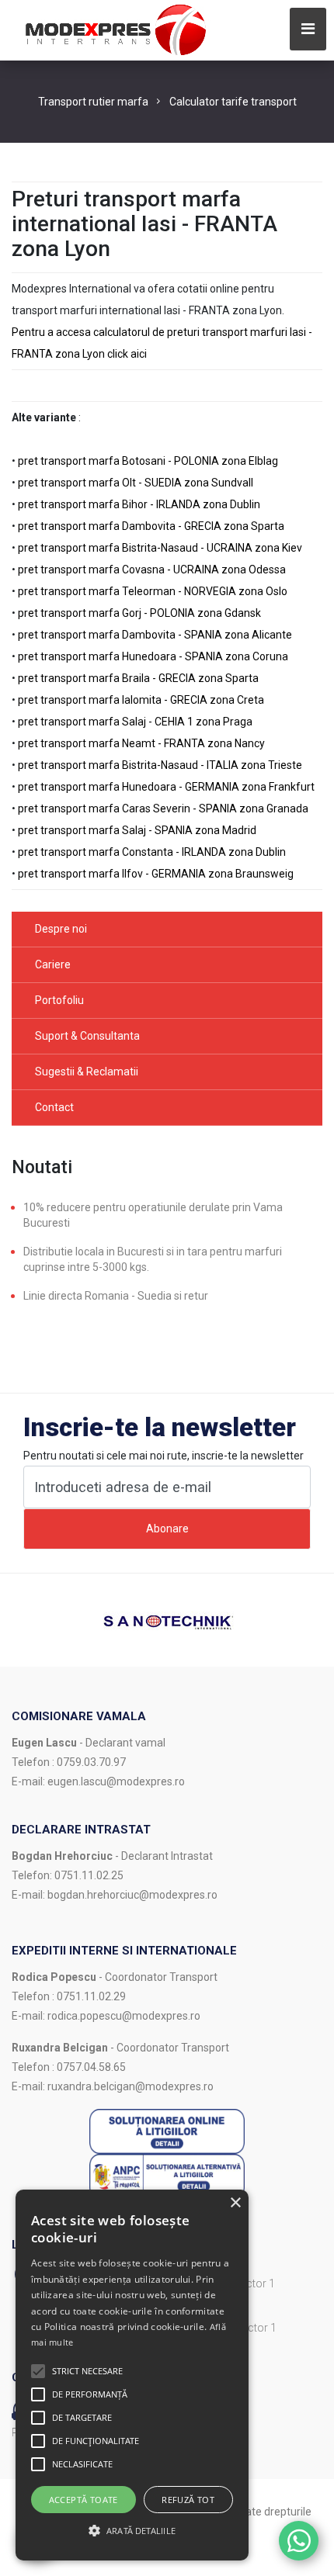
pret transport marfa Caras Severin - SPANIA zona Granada (163, 808)
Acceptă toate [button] (83, 2500)
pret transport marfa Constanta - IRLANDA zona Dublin (152, 852)
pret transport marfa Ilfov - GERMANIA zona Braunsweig (156, 874)
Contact (54, 1107)
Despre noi (61, 929)
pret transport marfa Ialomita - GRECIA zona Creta (141, 700)
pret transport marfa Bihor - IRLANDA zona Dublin (139, 504)
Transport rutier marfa (93, 102)
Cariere (53, 964)
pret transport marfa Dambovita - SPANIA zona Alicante (155, 635)
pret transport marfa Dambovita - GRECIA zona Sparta (151, 526)
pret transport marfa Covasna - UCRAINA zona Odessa (152, 570)
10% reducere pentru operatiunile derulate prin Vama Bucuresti (153, 1215)
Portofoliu (59, 1000)
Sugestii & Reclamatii (87, 1072)
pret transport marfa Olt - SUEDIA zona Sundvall (136, 483)
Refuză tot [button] (188, 2500)
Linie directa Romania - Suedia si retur (116, 1296)
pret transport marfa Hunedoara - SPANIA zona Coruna (153, 656)
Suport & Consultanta (87, 1036)
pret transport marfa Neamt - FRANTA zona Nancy (141, 743)
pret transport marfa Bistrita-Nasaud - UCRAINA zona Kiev (160, 548)
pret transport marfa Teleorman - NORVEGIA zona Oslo (153, 591)
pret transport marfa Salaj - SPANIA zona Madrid (137, 830)
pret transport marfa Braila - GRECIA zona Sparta (138, 678)
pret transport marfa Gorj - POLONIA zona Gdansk (139, 613)
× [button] (235, 2203)
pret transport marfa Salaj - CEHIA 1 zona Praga (135, 722)
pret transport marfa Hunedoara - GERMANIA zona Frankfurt (166, 787)
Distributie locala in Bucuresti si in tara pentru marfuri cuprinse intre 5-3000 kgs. (153, 1259)
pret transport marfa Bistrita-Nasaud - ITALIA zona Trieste (160, 765)
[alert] (132, 2375)
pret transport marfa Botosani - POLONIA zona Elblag (148, 461)
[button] (38, 2371)
